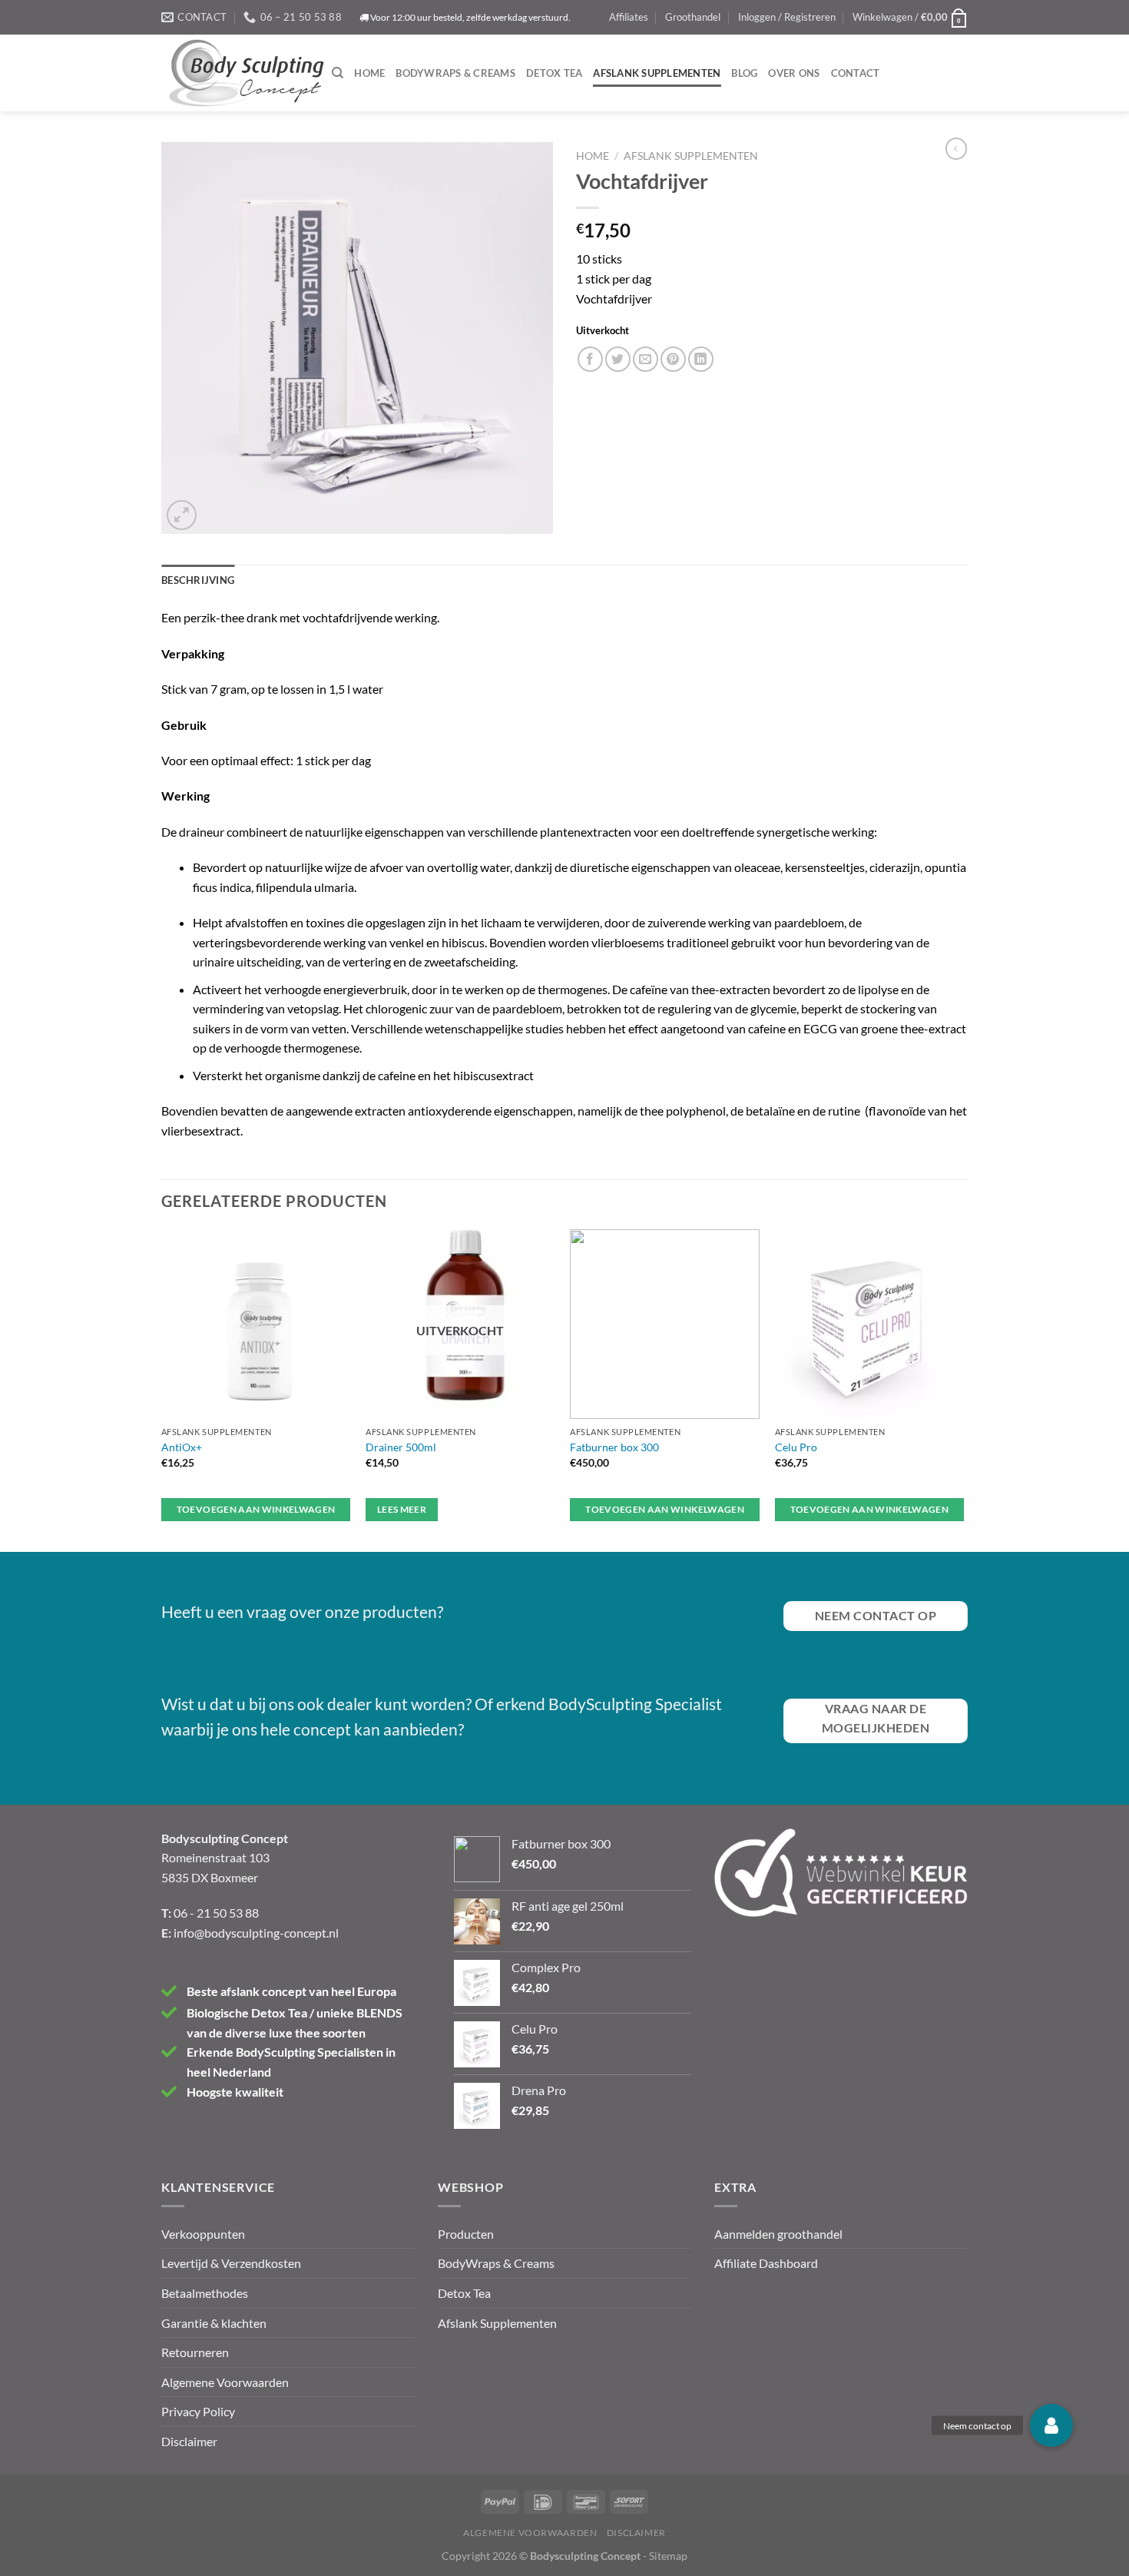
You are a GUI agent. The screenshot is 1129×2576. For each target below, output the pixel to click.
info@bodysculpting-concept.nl (256, 1933)
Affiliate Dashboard (766, 2263)
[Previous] (162, 1389)
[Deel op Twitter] (618, 359)
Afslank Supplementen (657, 73)
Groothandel (693, 17)
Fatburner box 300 (614, 1447)
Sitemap (668, 2556)
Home (369, 73)
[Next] (963, 1389)
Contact (856, 73)
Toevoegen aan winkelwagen (256, 1509)
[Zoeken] (338, 73)
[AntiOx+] (256, 1324)
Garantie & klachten (214, 2323)
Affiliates (629, 17)
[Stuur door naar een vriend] (646, 359)
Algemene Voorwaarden (225, 2382)
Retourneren (195, 2352)
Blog (744, 73)
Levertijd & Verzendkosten (231, 2263)
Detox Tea (554, 73)
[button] (1051, 2425)
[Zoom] (182, 515)
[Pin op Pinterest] (673, 359)
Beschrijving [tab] (198, 580)
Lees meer (402, 1509)
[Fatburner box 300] (665, 1324)
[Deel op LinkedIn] (701, 359)
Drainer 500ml (401, 1447)
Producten (466, 2234)
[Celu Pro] (870, 1324)
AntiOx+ (182, 1447)
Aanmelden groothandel (778, 2234)
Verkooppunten (203, 2234)
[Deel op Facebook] (590, 359)
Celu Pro (796, 1447)
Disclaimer (189, 2441)
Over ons (794, 73)
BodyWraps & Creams (455, 73)
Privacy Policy (198, 2411)
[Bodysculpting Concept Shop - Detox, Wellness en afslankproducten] (247, 73)
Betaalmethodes (205, 2293)
